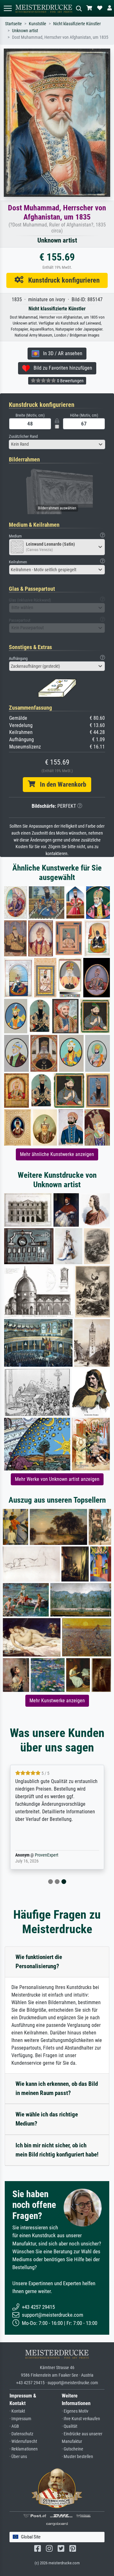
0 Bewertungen (70, 381)
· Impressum (20, 2419)
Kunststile (38, 24)
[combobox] (57, 444)
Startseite (13, 24)
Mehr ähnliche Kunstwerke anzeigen (57, 1154)
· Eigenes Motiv (75, 2411)
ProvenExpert (47, 1855)
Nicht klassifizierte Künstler (77, 24)
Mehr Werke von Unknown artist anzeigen (57, 1479)
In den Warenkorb (61, 784)
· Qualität (70, 2426)
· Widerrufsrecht (23, 2441)
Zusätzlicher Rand (23, 436)
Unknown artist (25, 31)
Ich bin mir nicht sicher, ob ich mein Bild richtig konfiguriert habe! (57, 2150)
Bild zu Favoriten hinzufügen (61, 368)
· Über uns (18, 2457)
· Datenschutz (21, 2434)
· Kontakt (17, 2411)
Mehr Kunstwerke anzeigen (57, 1701)
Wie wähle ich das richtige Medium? (47, 2119)
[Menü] (8, 8)
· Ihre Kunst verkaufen (81, 2419)
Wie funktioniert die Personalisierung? (39, 1962)
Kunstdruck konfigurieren (62, 280)
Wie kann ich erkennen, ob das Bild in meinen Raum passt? (57, 2088)
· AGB (14, 2426)
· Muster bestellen (77, 2457)
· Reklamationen (24, 2449)
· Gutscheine (73, 2449)
